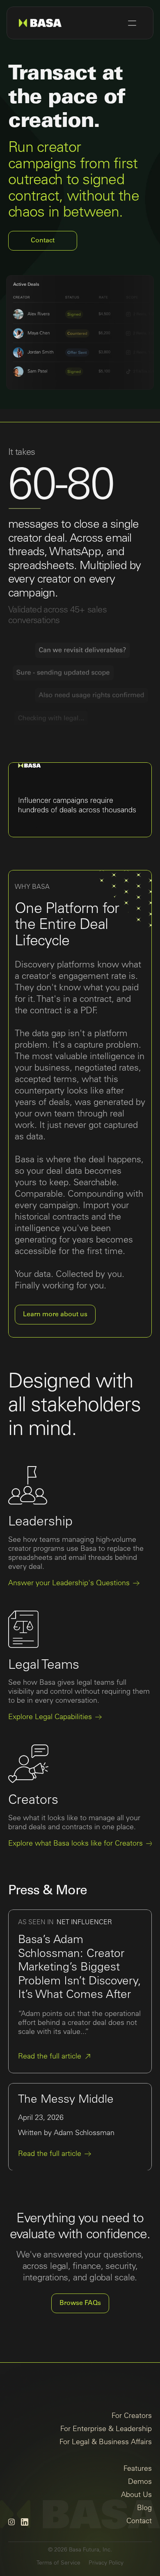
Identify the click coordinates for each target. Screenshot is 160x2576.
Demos (140, 2482)
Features (138, 2469)
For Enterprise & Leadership (106, 2429)
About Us (136, 2495)
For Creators (132, 2416)
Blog (144, 2508)
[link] (55, 2056)
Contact (139, 2521)
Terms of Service (58, 2563)
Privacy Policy (106, 2563)
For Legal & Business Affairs (106, 2442)
